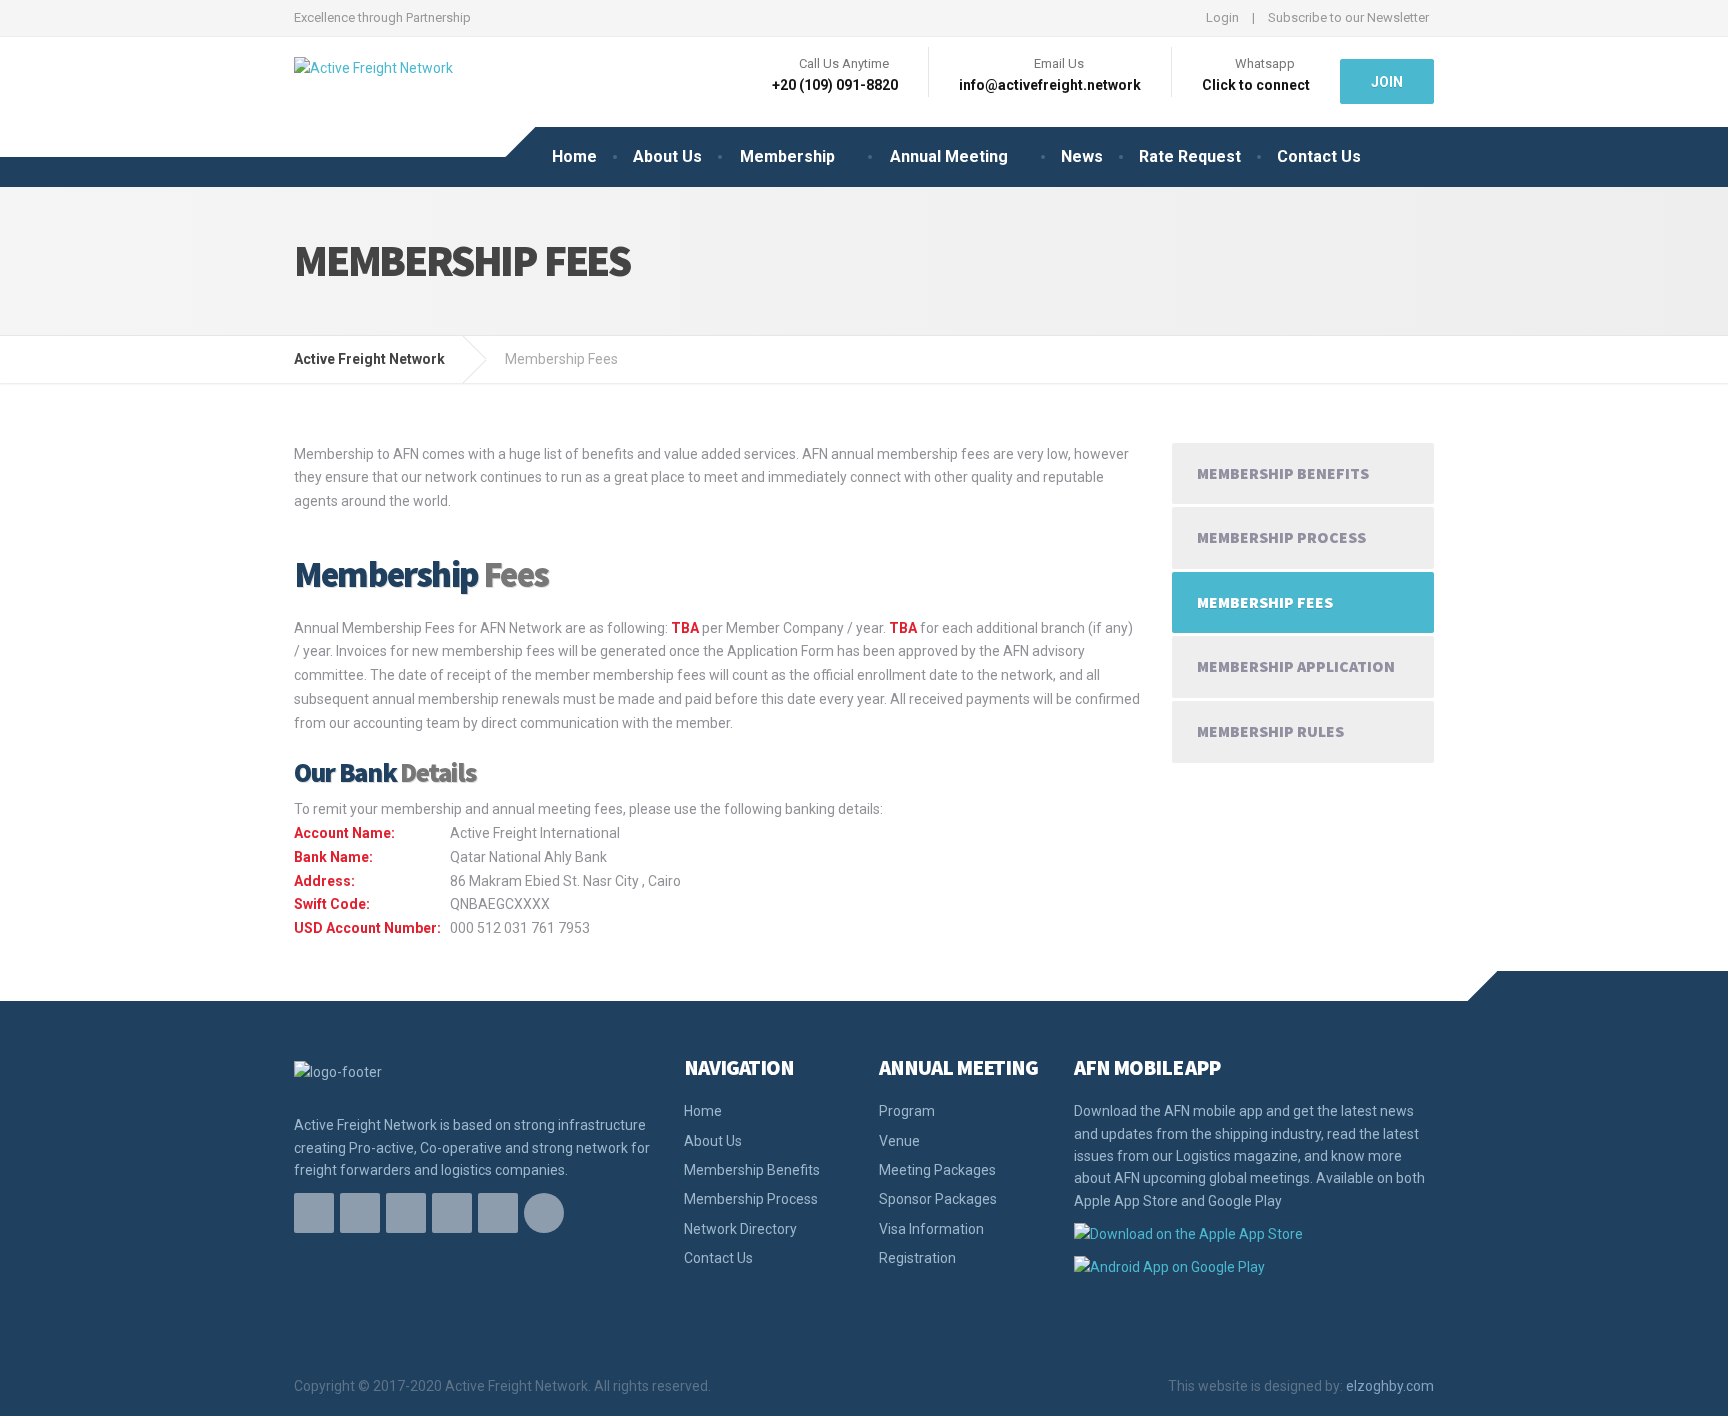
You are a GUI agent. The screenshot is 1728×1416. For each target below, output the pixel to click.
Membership (787, 156)
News (1082, 156)
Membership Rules (1270, 731)
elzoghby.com (1390, 1386)
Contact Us (1319, 156)
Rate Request (1190, 156)
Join (1387, 82)
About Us (667, 156)
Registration (917, 1258)
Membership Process (1281, 537)
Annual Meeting (949, 156)
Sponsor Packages (938, 1199)
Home (574, 156)
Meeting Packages (937, 1170)
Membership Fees (1265, 602)
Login (1222, 17)
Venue (899, 1141)
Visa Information (931, 1229)
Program (907, 1111)
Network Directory (740, 1229)
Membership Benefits (1283, 473)
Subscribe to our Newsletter (1348, 17)
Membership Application (1296, 666)
